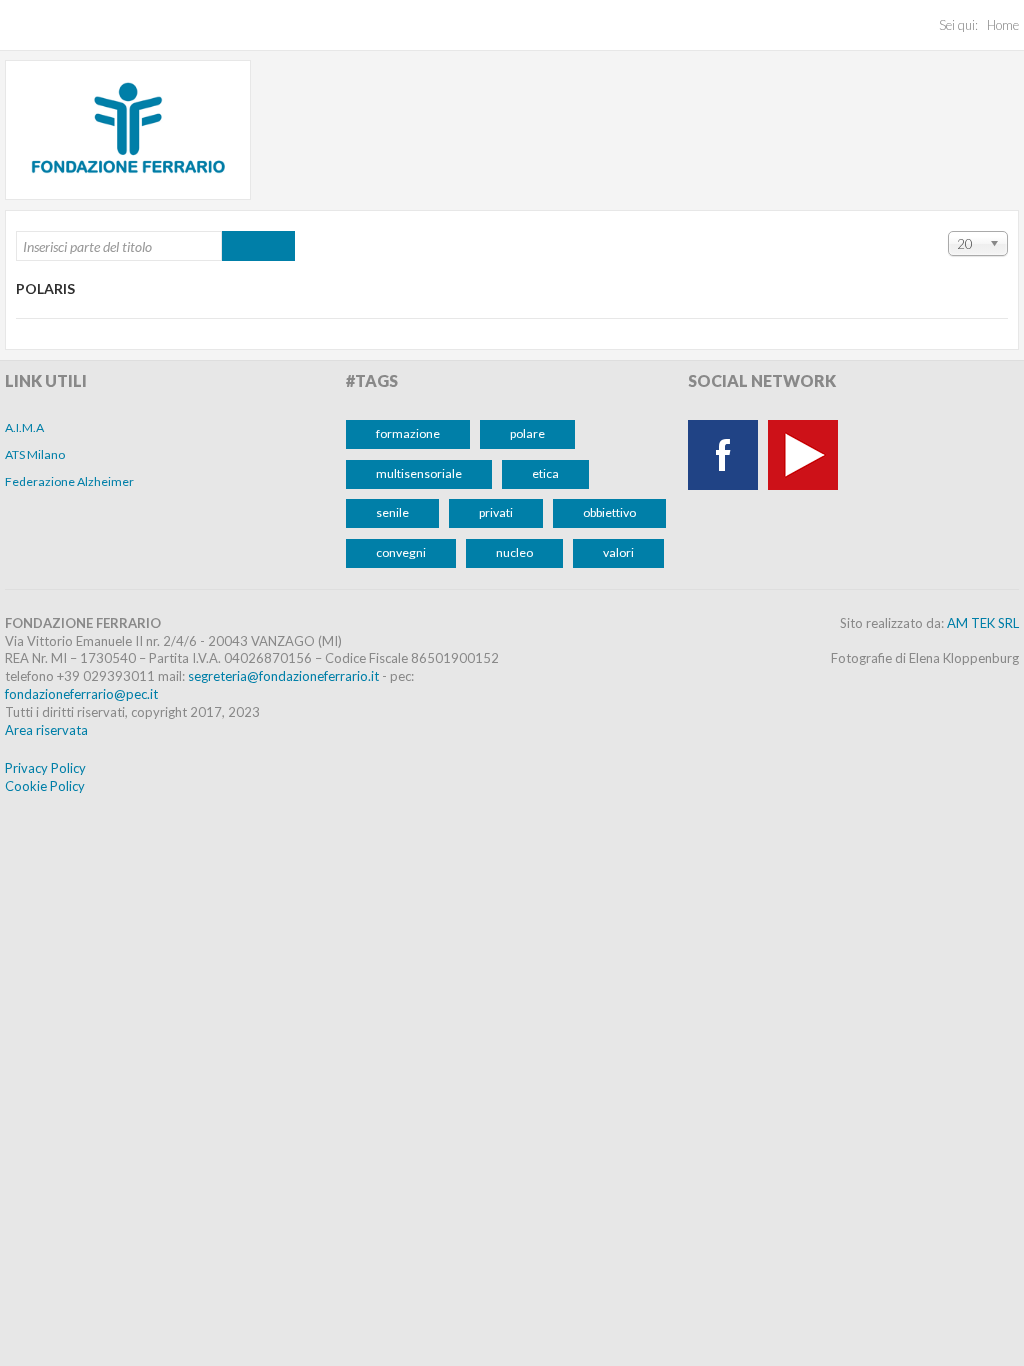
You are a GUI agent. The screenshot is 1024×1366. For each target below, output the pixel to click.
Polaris (45, 288)
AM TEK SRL (983, 623)
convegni (401, 552)
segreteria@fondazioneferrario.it (283, 676)
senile (392, 512)
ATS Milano (35, 454)
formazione (408, 433)
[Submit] (240, 246)
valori (618, 552)
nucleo (514, 552)
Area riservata (46, 730)
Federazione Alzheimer (69, 481)
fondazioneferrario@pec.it (81, 694)
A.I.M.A (24, 427)
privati (496, 512)
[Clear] (276, 246)
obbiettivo (609, 512)
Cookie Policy (45, 786)
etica (545, 473)
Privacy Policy (45, 768)
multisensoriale (419, 473)
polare (527, 433)
